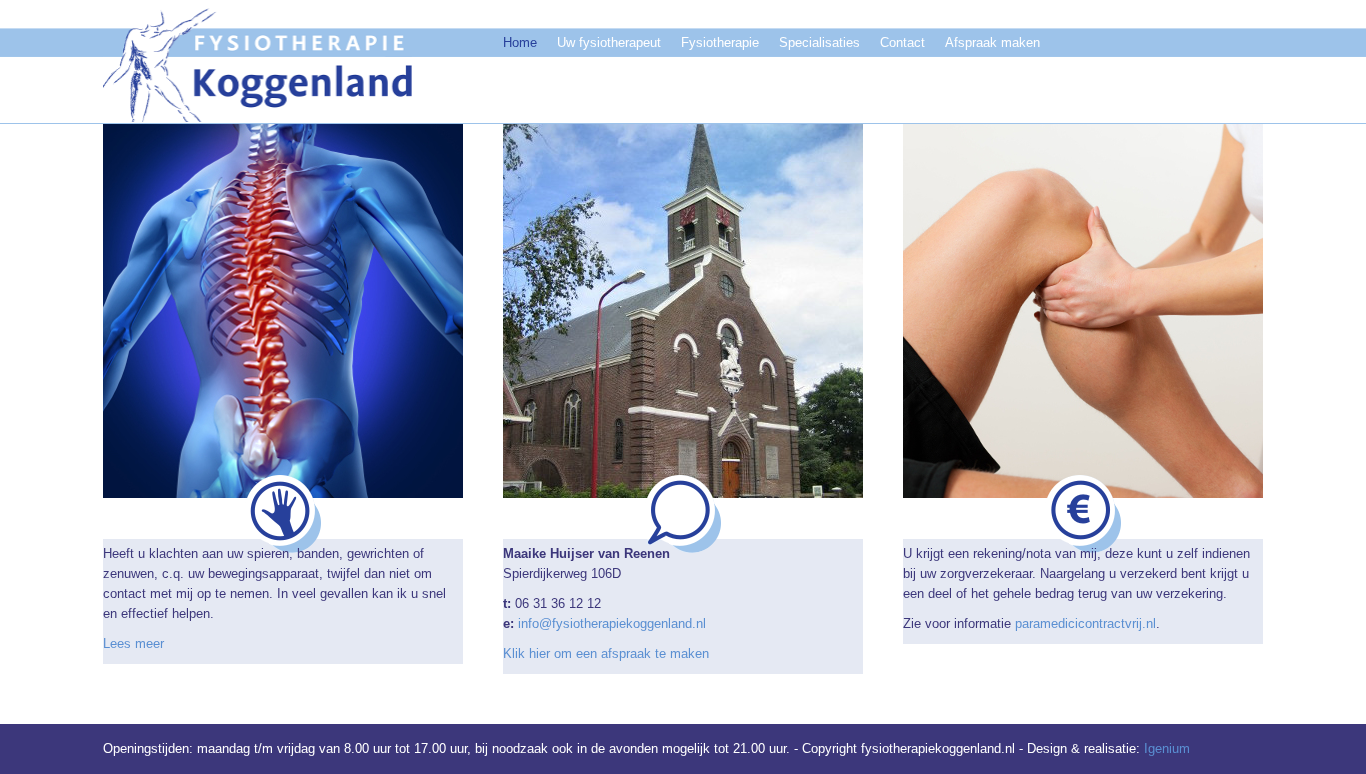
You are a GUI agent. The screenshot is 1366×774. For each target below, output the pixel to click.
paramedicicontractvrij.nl (1085, 623)
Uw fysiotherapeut (609, 42)
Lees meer (133, 643)
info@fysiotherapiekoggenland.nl (612, 623)
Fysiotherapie (720, 42)
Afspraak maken (992, 42)
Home (520, 42)
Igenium (1167, 748)
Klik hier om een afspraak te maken (606, 653)
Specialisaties (819, 42)
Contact (902, 42)
